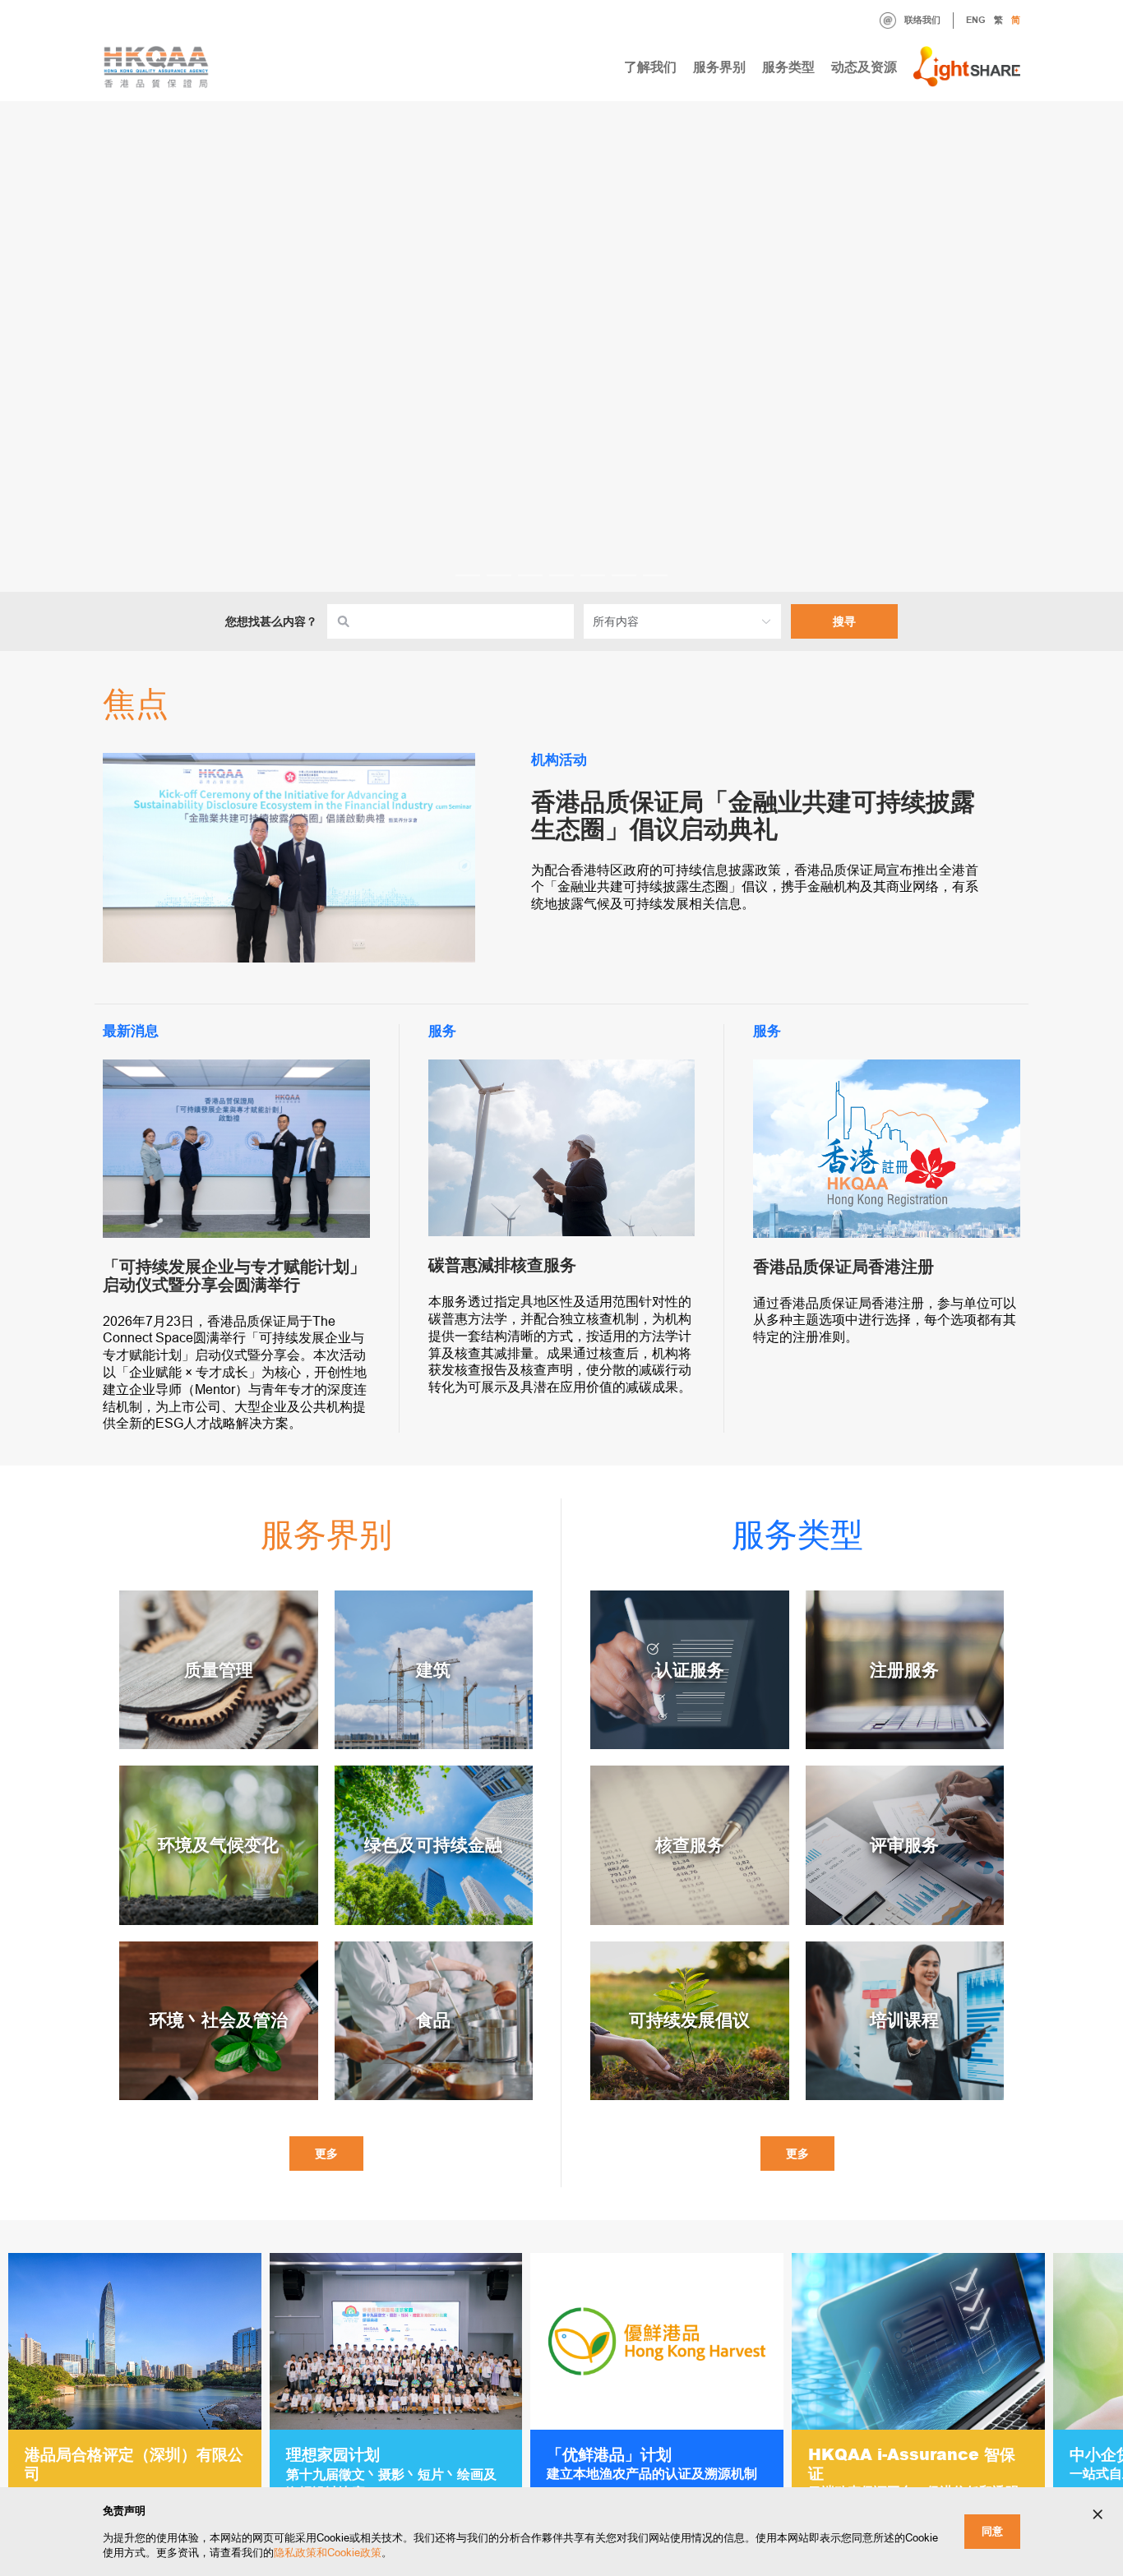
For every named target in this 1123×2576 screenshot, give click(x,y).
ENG (976, 20)
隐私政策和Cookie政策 (328, 2553)
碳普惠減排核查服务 (502, 1265)
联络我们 (922, 20)
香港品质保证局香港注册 (843, 1267)
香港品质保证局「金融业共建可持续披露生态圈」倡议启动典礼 (753, 815)
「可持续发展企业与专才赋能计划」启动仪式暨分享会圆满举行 (234, 1276)
